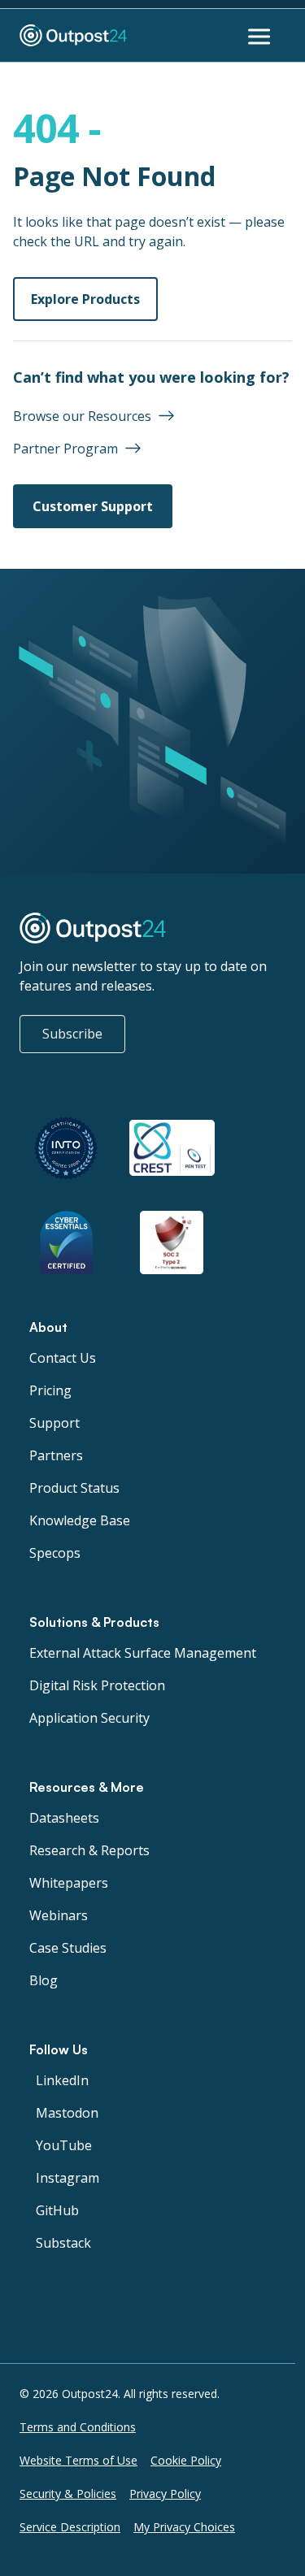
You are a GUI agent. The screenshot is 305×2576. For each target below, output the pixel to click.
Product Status (74, 1488)
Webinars (59, 1915)
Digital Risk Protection (97, 1685)
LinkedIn (62, 2080)
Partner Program (65, 449)
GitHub (57, 2210)
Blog (44, 1980)
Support (54, 1423)
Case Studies (68, 1948)
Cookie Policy (186, 2460)
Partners (56, 1455)
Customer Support (93, 506)
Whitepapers (69, 1883)
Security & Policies (68, 2494)
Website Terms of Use (78, 2460)
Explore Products (85, 299)
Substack (63, 2243)
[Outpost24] (102, 36)
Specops (55, 1553)
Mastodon (67, 2113)
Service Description (70, 2527)
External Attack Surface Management (143, 1653)
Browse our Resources (82, 416)
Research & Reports (89, 1850)
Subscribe (72, 1034)
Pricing (50, 1390)
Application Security (89, 1718)
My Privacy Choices (184, 2527)
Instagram (68, 2178)
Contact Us (63, 1358)
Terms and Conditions (78, 2427)
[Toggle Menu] (261, 37)
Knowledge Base (80, 1520)
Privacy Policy (165, 2494)
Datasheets (64, 1818)
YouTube (64, 2145)
